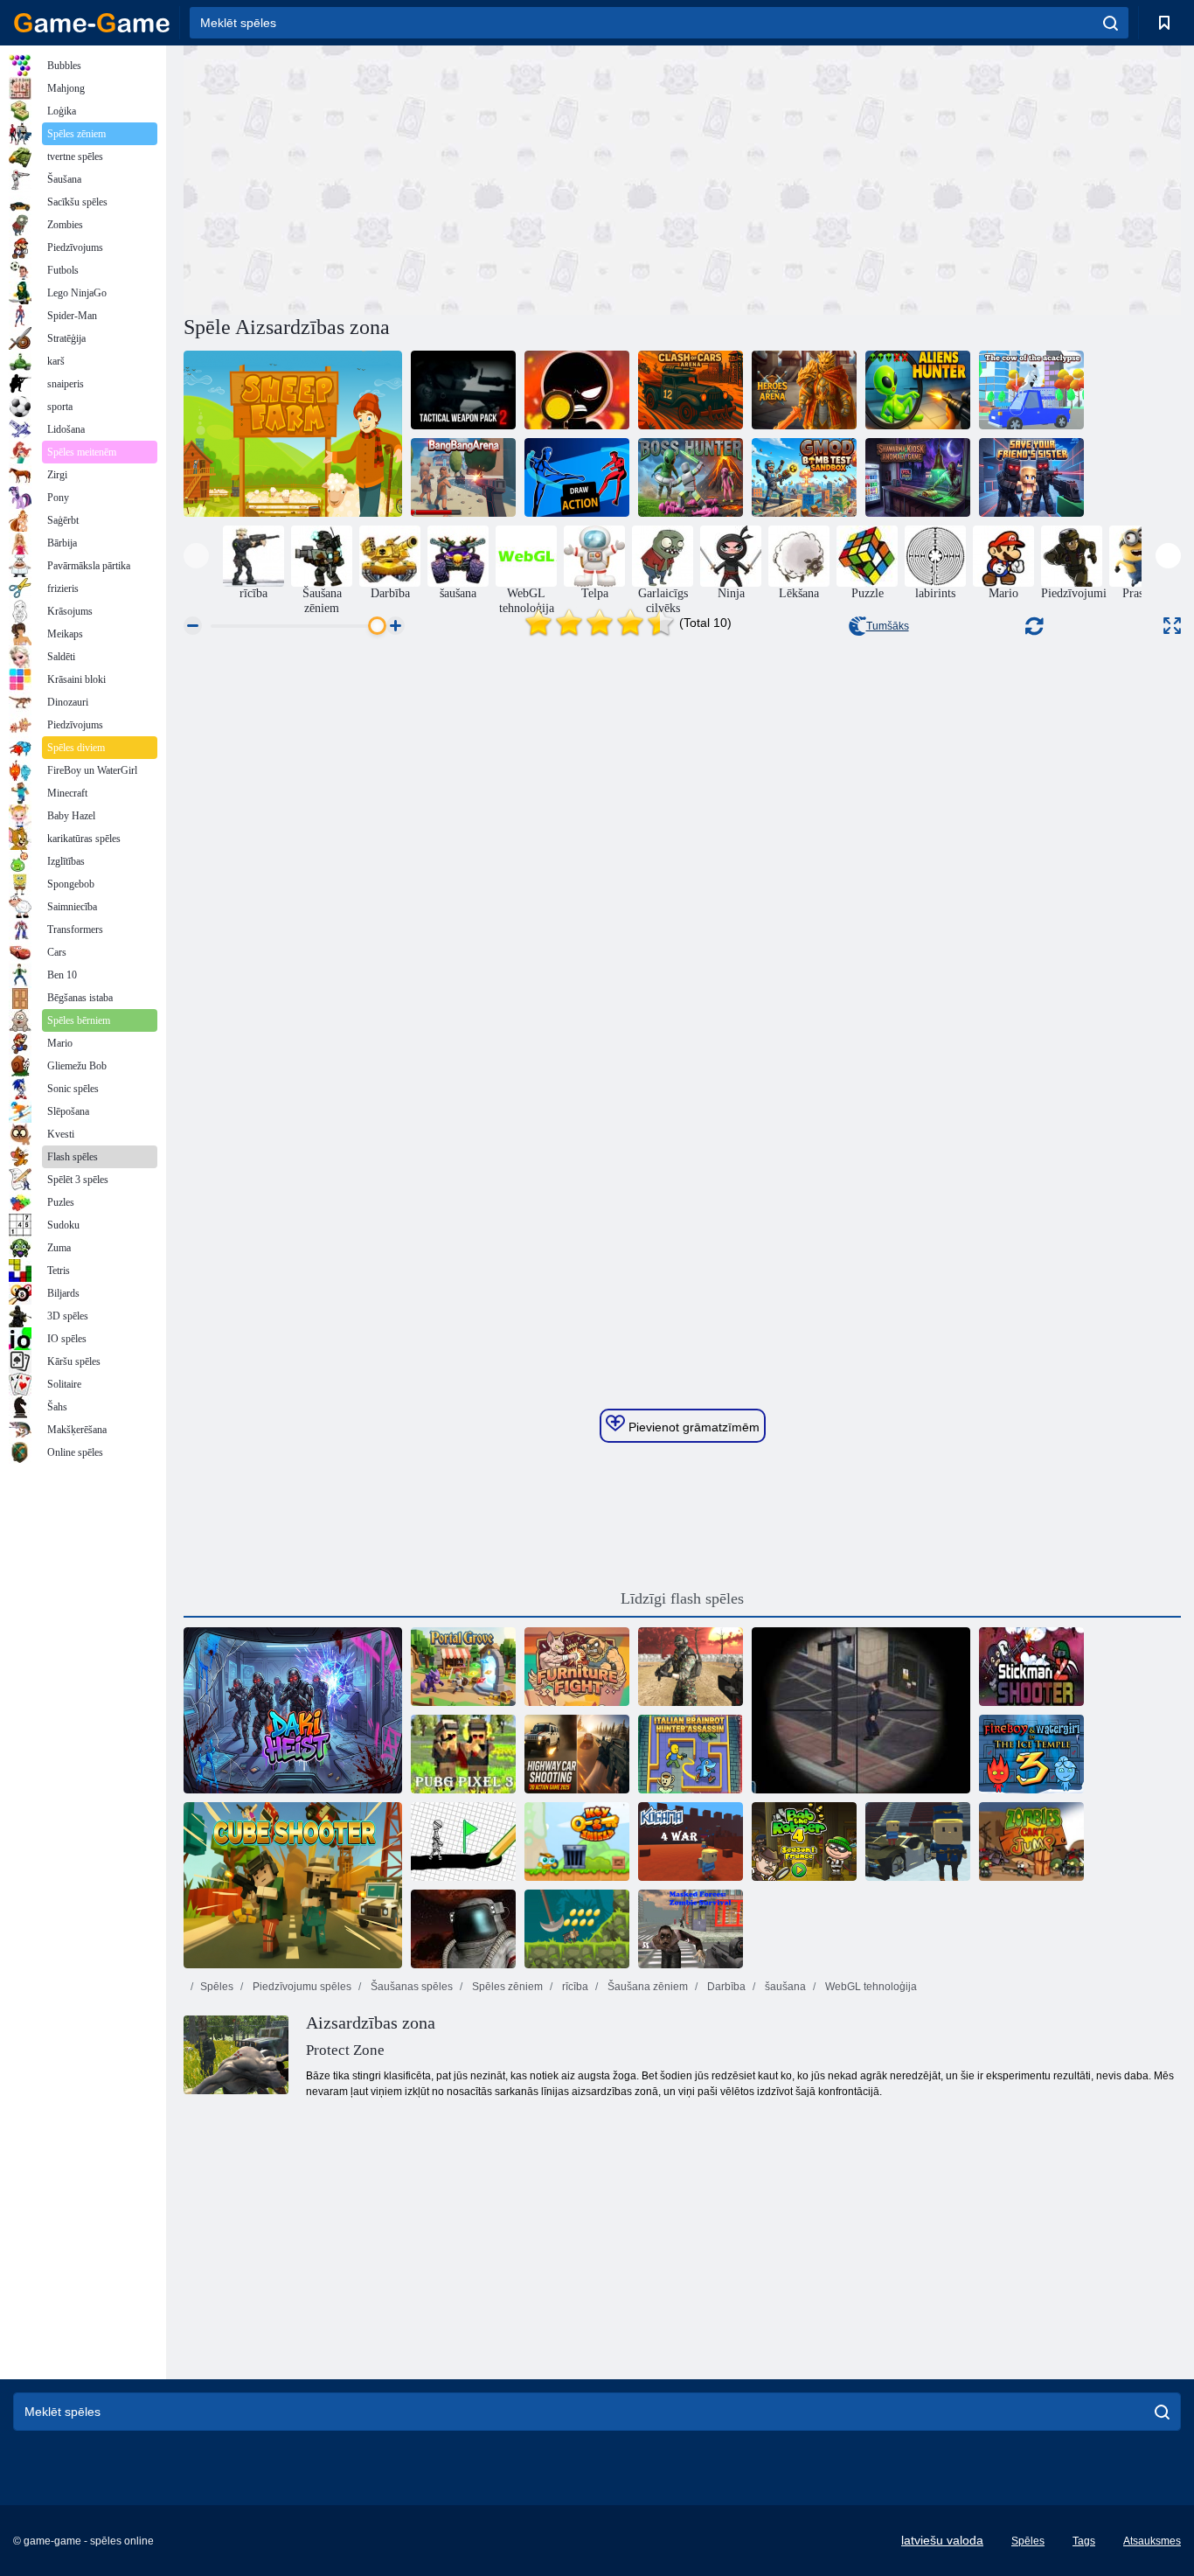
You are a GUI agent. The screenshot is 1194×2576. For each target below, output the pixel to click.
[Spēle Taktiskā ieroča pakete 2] (463, 390)
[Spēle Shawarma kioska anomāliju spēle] (918, 477)
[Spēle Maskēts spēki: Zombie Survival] (691, 1929)
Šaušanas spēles (410, 1987)
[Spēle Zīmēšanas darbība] (577, 477)
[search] (1111, 23)
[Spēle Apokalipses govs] (1031, 390)
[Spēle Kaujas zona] (463, 1929)
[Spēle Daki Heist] (293, 1710)
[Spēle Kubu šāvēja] (293, 1885)
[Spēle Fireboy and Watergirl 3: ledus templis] (1031, 1754)
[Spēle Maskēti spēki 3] (691, 1667)
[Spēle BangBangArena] (463, 477)
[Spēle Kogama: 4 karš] (691, 1841)
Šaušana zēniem (646, 1987)
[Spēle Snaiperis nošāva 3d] (577, 390)
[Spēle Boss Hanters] (691, 477)
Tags (1084, 2541)
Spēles (217, 1987)
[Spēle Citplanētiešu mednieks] (918, 390)
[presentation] (196, 556)
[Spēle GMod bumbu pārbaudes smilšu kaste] (804, 477)
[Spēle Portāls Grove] (463, 1667)
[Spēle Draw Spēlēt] (463, 1841)
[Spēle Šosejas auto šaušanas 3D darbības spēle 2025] (577, 1754)
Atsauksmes (1152, 2541)
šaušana (784, 1987)
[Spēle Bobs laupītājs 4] (804, 1841)
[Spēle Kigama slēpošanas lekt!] (918, 1841)
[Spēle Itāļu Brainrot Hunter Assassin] (691, 1754)
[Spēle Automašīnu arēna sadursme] (691, 390)
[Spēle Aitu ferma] (293, 434)
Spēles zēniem (506, 1987)
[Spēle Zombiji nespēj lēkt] (1031, 1841)
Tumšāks (888, 626)
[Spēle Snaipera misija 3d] (861, 1710)
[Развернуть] (1172, 626)
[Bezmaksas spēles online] (92, 23)
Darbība (725, 1987)
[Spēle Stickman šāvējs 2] (1031, 1667)
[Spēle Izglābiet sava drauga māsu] (1031, 477)
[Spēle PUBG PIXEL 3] (463, 1754)
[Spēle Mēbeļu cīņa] (577, 1667)
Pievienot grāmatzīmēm (692, 1427)
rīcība (574, 1987)
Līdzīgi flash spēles (682, 1598)
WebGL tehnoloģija (870, 1987)
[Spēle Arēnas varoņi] (804, 390)
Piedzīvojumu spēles (301, 1987)
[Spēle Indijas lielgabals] (577, 1929)
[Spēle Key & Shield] (577, 1841)
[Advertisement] (433, 178)
